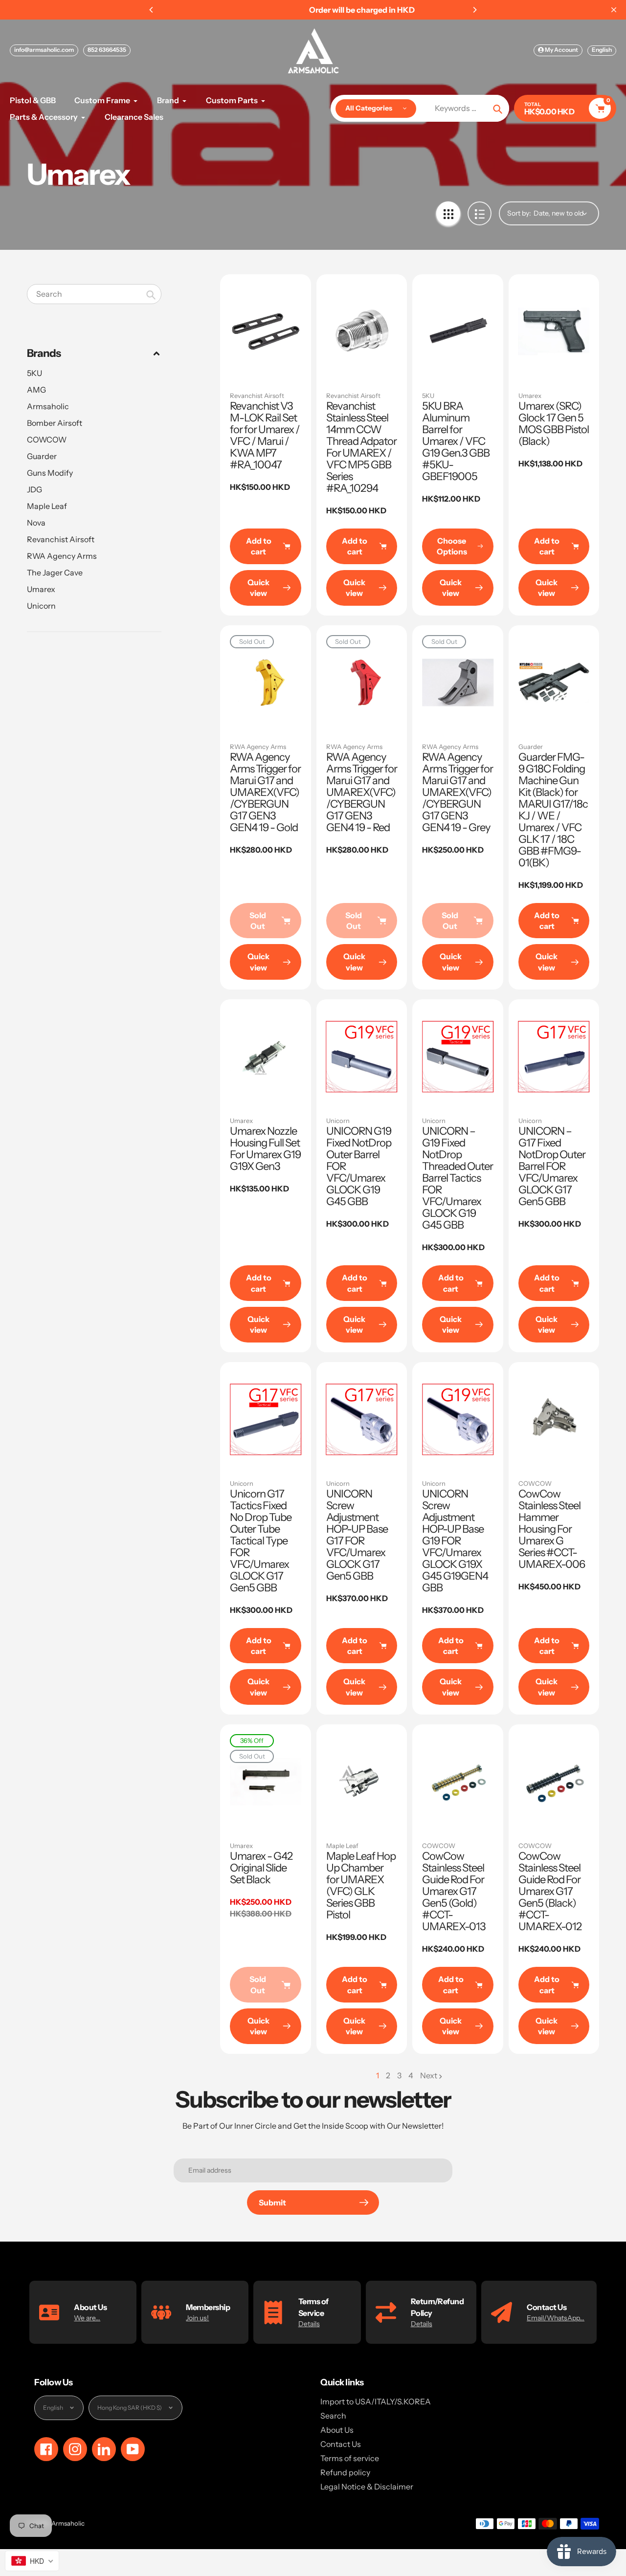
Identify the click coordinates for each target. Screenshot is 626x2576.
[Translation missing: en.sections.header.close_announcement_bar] (614, 10)
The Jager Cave (55, 572)
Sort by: (519, 213)
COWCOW (47, 440)
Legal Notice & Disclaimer (367, 2487)
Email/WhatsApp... (556, 2318)
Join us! (197, 2318)
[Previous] (152, 10)
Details (309, 2324)
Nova (36, 523)
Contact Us (341, 2444)
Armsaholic (48, 406)
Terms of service (350, 2458)
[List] (480, 213)
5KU (34, 373)
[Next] (474, 10)
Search (333, 2416)
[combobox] (94, 294)
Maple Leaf (47, 506)
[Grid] (448, 213)
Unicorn (41, 606)
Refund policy (345, 2472)
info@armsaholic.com (44, 50)
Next (429, 2075)
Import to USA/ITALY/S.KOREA (376, 2401)
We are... (87, 2318)
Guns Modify (50, 473)
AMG (36, 390)
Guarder (42, 456)
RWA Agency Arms (62, 556)
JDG (34, 489)
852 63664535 (107, 50)
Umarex (41, 589)
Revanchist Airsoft (61, 539)
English (602, 50)
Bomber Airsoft (55, 423)
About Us (337, 2430)
